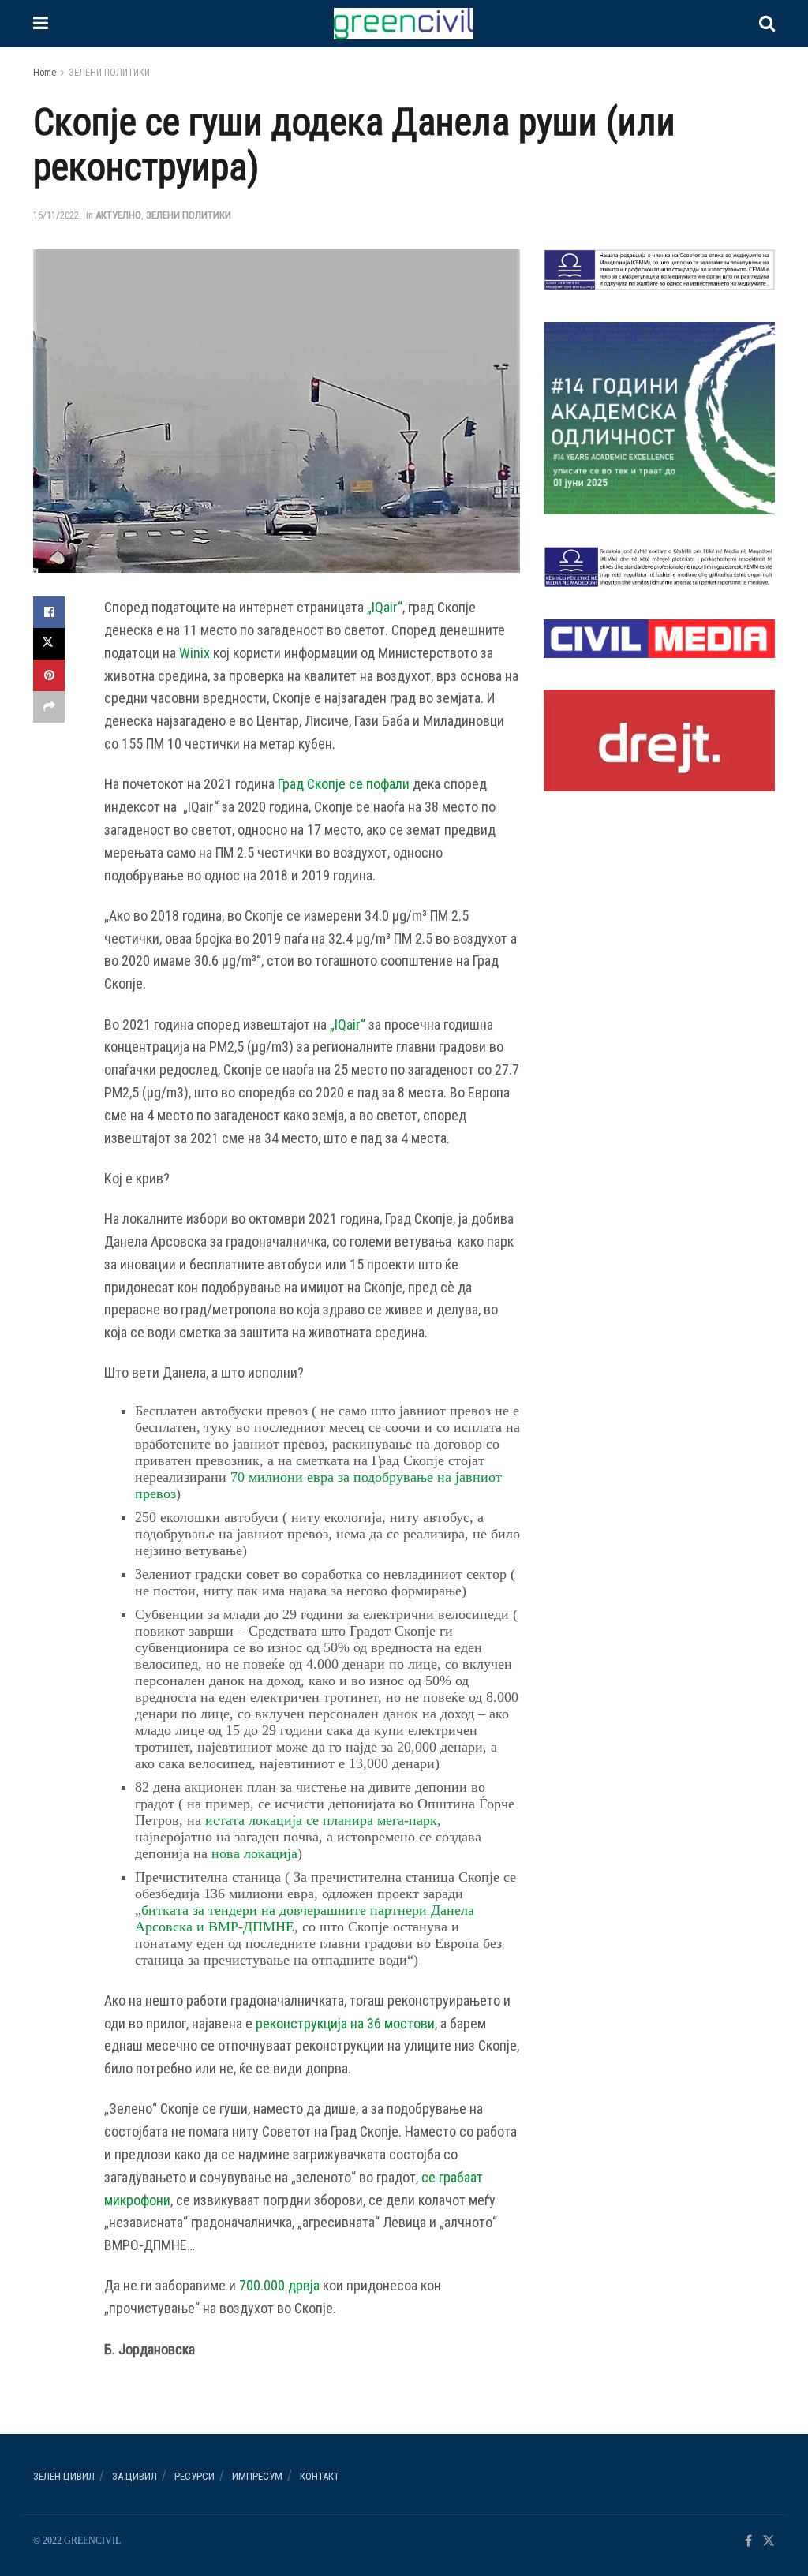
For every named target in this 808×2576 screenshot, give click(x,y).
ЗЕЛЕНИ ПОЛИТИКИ (109, 73)
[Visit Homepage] (403, 24)
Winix (195, 653)
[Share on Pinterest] (49, 675)
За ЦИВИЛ (135, 2476)
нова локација (254, 1853)
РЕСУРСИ (195, 2476)
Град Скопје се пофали (344, 784)
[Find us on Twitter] (769, 2542)
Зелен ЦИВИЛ (64, 2476)
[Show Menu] (41, 24)
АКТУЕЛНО (118, 215)
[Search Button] (767, 24)
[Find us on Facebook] (748, 2542)
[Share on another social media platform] (49, 707)
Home (45, 73)
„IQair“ (385, 607)
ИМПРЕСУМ (257, 2476)
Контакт (320, 2476)
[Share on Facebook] (49, 612)
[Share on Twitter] (49, 644)
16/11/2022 (56, 215)
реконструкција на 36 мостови (345, 2023)
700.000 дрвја (279, 2285)
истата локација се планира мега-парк (321, 1820)
